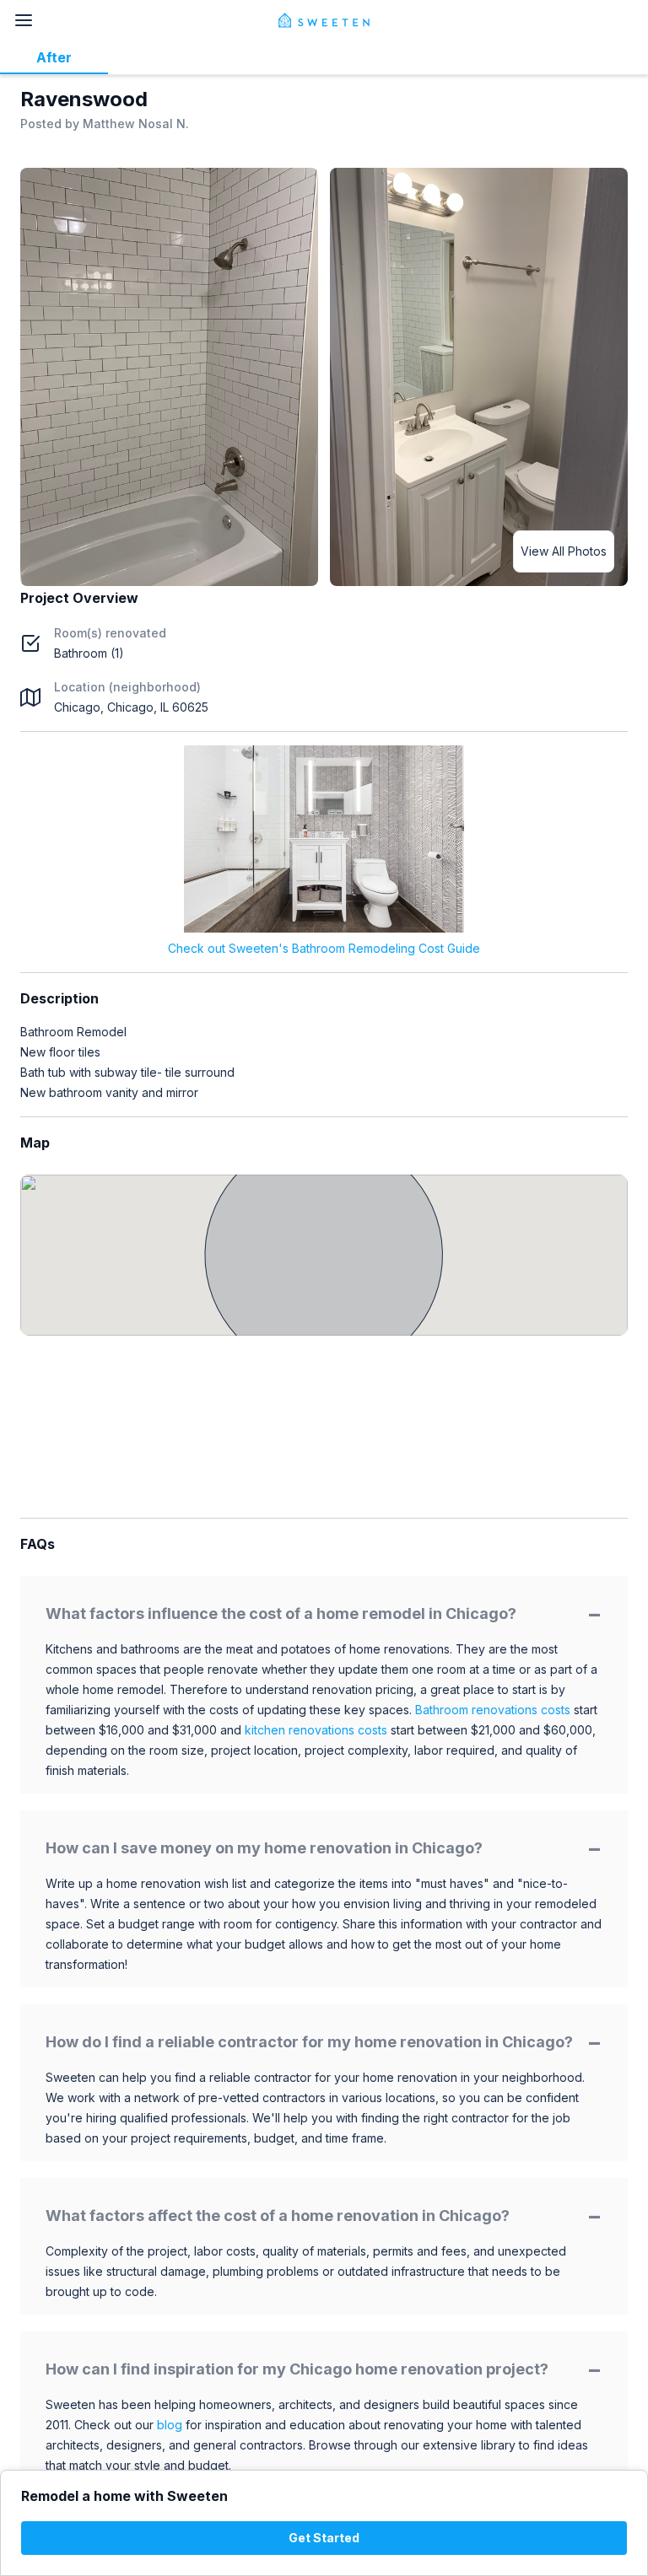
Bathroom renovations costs (493, 1710)
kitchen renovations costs (316, 1730)
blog (170, 2425)
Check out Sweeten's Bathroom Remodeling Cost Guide (324, 948)
